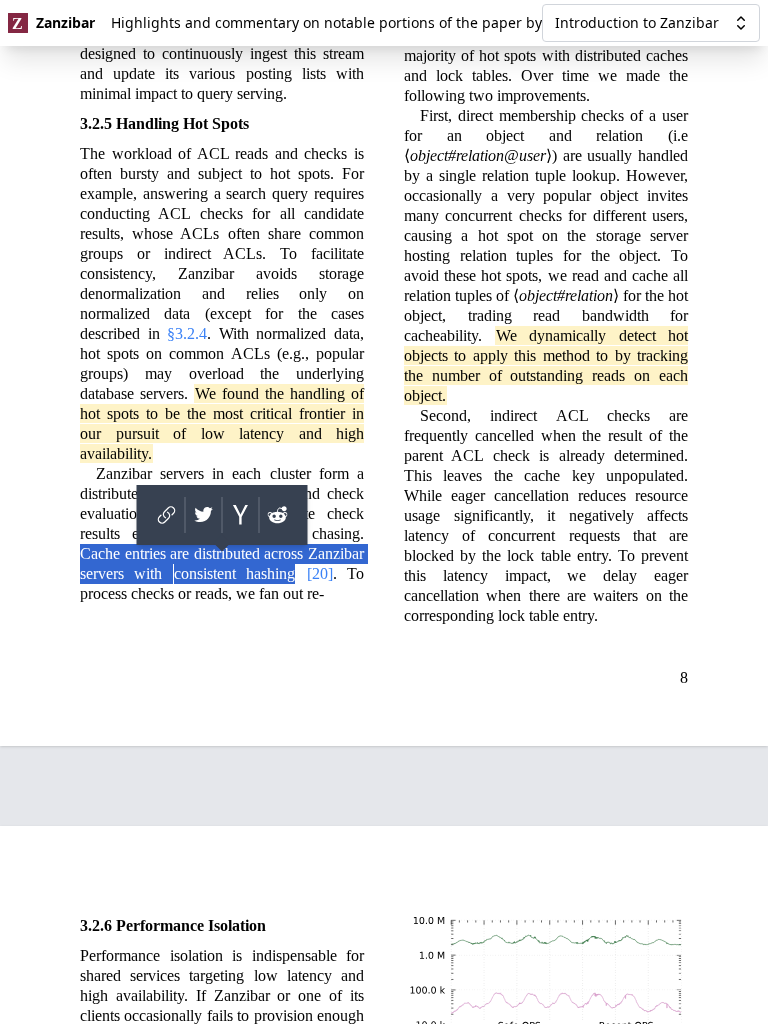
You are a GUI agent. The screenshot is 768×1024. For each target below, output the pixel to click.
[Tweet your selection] (203, 515)
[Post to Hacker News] (240, 515)
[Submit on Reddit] (277, 515)
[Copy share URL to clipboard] (167, 515)
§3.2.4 (187, 333)
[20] (320, 573)
